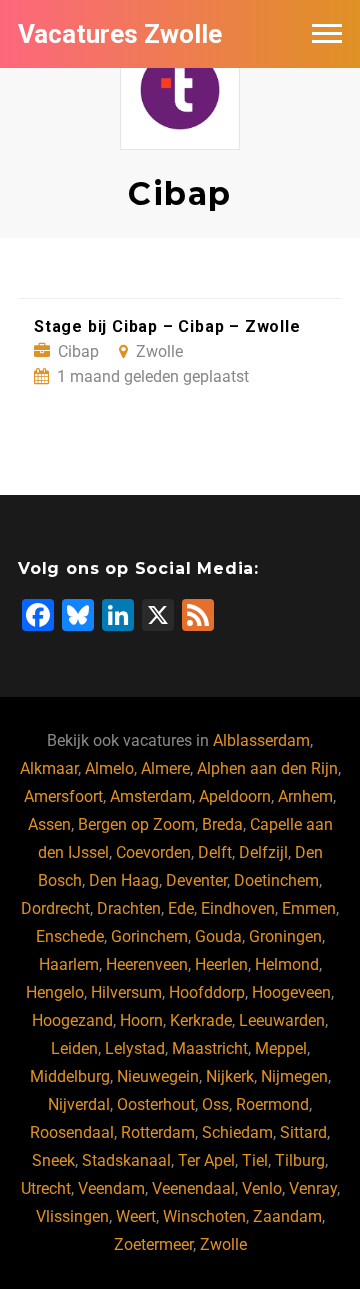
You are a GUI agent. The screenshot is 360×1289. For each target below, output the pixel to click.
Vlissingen (72, 1216)
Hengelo (55, 992)
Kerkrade (201, 1020)
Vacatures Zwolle (120, 34)
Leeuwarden (282, 1020)
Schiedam (237, 1132)
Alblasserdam (261, 740)
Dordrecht (55, 908)
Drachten (129, 908)
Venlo (262, 1188)
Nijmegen (294, 1076)
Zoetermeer (153, 1244)
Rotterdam (158, 1132)
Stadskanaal (126, 1160)
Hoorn (141, 1020)
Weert (136, 1216)
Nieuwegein (158, 1076)
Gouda (218, 936)
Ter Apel (206, 1160)
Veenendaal (193, 1188)
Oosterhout (156, 1104)
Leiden (74, 1048)
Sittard (303, 1132)
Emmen (309, 908)
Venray (313, 1188)
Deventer (196, 880)
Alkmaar (49, 768)
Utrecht (46, 1188)
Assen (49, 824)
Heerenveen (147, 964)
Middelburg (70, 1076)
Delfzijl (263, 852)
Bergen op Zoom (136, 824)
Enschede (70, 936)
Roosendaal (72, 1132)
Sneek (53, 1160)
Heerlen (221, 964)
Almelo (109, 768)
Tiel (255, 1160)
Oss (215, 1104)
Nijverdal (79, 1104)
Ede (181, 908)
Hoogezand (72, 1020)
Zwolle (223, 1244)
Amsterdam (151, 796)
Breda (222, 824)
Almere (165, 768)
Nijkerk (230, 1076)
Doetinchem (276, 880)
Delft (215, 852)
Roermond (272, 1104)
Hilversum (126, 992)
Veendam (111, 1188)
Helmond (287, 964)
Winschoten (204, 1216)
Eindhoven (238, 908)
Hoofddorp (207, 992)
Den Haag (124, 880)
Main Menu (327, 34)
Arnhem (305, 796)
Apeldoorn (235, 796)
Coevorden (153, 852)
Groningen (285, 936)
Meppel (281, 1048)
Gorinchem (149, 936)
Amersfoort (63, 796)
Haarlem (69, 964)
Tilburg (300, 1160)
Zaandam (287, 1216)
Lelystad (135, 1048)
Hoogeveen (291, 992)
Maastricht (210, 1048)
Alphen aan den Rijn (267, 768)
